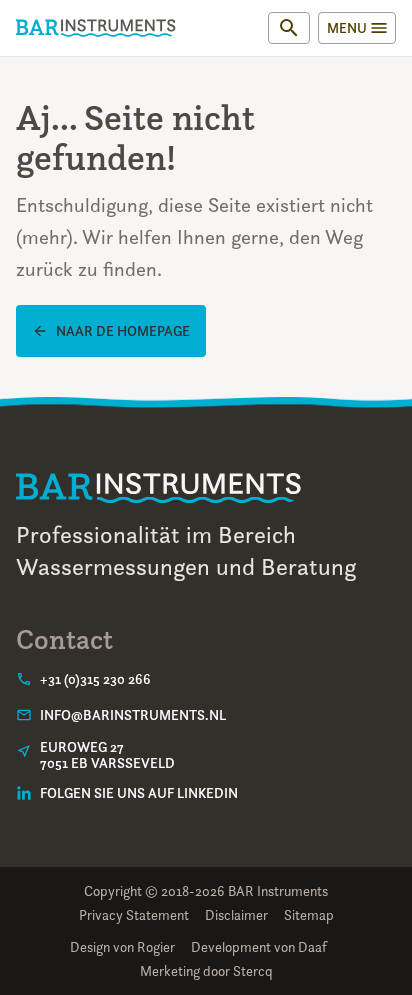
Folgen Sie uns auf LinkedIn (139, 793)
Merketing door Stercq (206, 970)
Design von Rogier (122, 946)
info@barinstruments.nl (133, 715)
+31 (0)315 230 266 (95, 679)
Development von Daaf (259, 946)
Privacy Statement (134, 914)
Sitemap (309, 914)
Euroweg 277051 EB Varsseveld (107, 755)
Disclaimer (236, 914)
